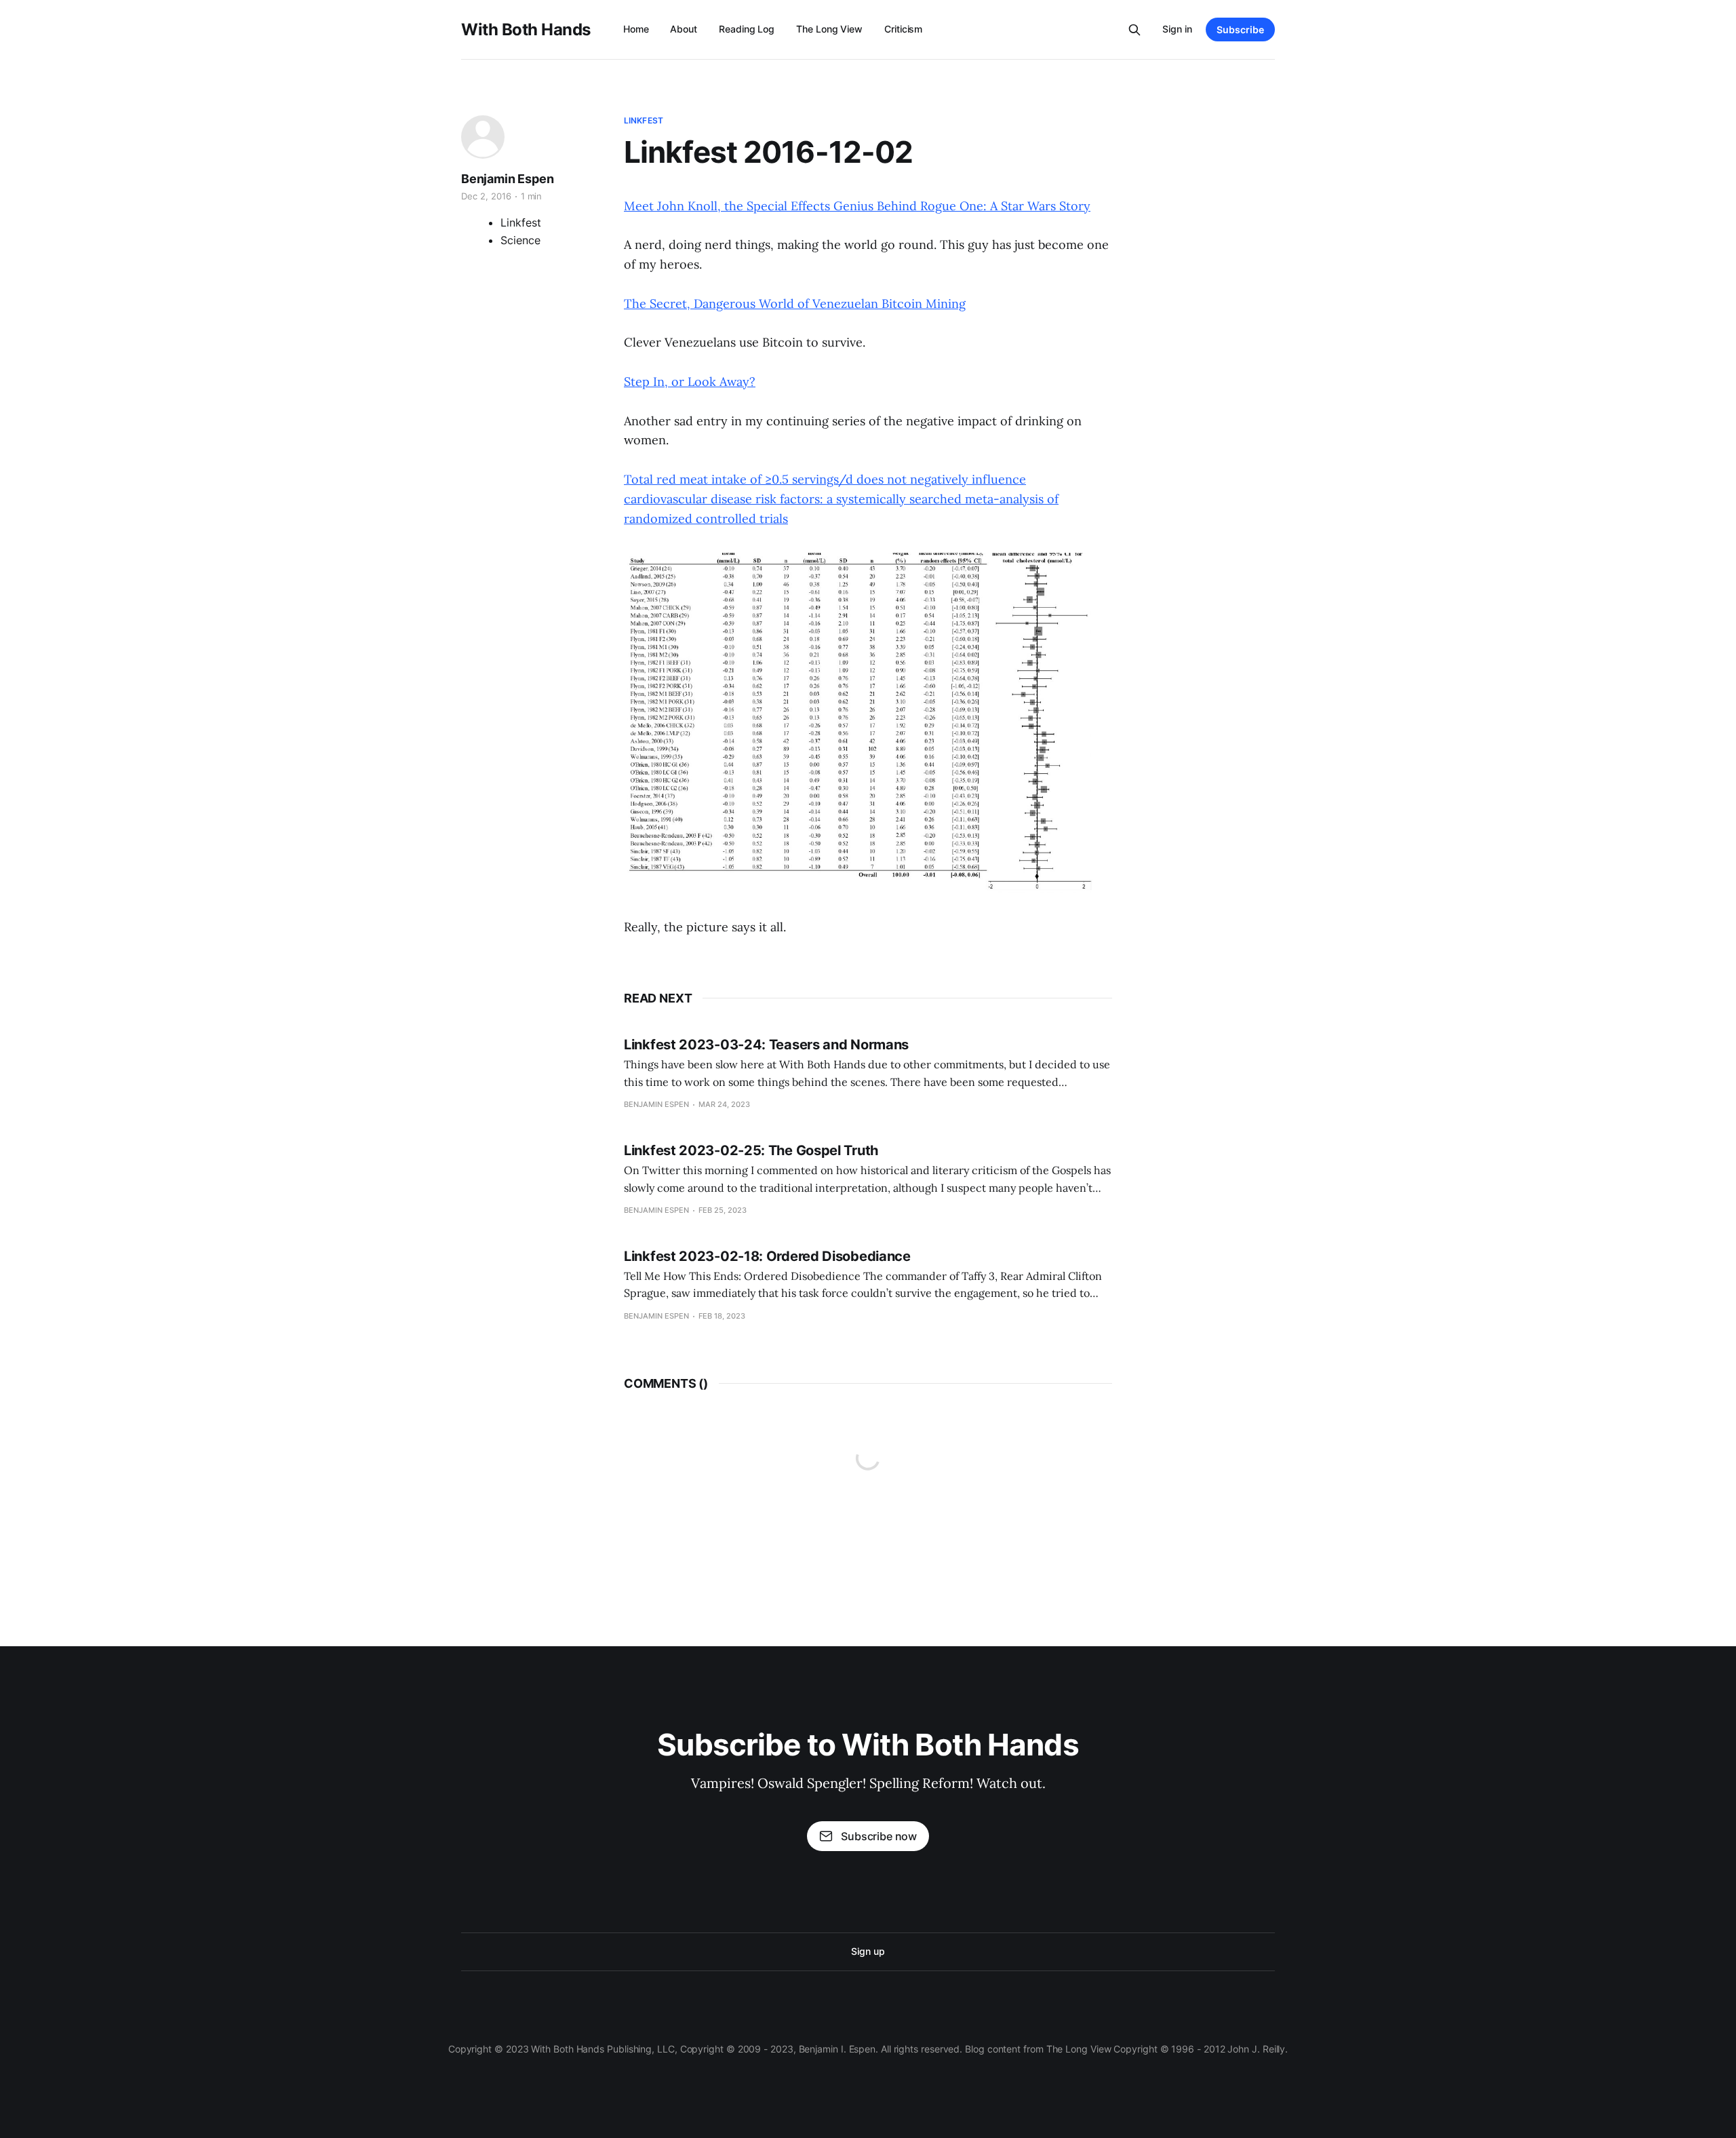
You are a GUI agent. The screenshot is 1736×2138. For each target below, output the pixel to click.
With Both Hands (526, 30)
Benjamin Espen (507, 179)
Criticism (903, 29)
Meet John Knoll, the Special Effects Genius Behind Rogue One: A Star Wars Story (857, 206)
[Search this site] (1135, 30)
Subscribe (1240, 30)
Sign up (868, 1951)
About (684, 29)
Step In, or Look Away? (690, 382)
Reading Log (747, 29)
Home (636, 29)
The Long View (829, 29)
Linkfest (644, 120)
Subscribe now (879, 1836)
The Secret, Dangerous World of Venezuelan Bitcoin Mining (795, 304)
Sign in (1177, 29)
